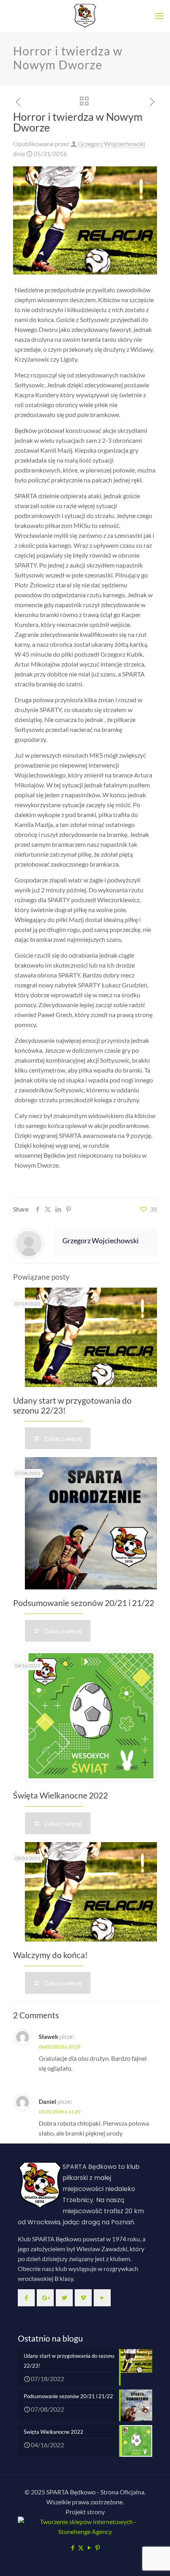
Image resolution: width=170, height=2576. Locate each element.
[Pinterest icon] (97, 2547)
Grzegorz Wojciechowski (111, 144)
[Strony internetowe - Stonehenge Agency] (85, 2531)
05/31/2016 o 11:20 (59, 2112)
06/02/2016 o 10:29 (59, 2047)
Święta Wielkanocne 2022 (60, 1795)
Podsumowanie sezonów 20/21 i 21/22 (84, 1603)
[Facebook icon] (73, 2547)
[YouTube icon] (89, 2547)
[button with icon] (26, 2298)
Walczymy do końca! (50, 1955)
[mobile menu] (159, 16)
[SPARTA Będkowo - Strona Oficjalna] (85, 16)
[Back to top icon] (154, 2560)
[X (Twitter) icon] (81, 2547)
